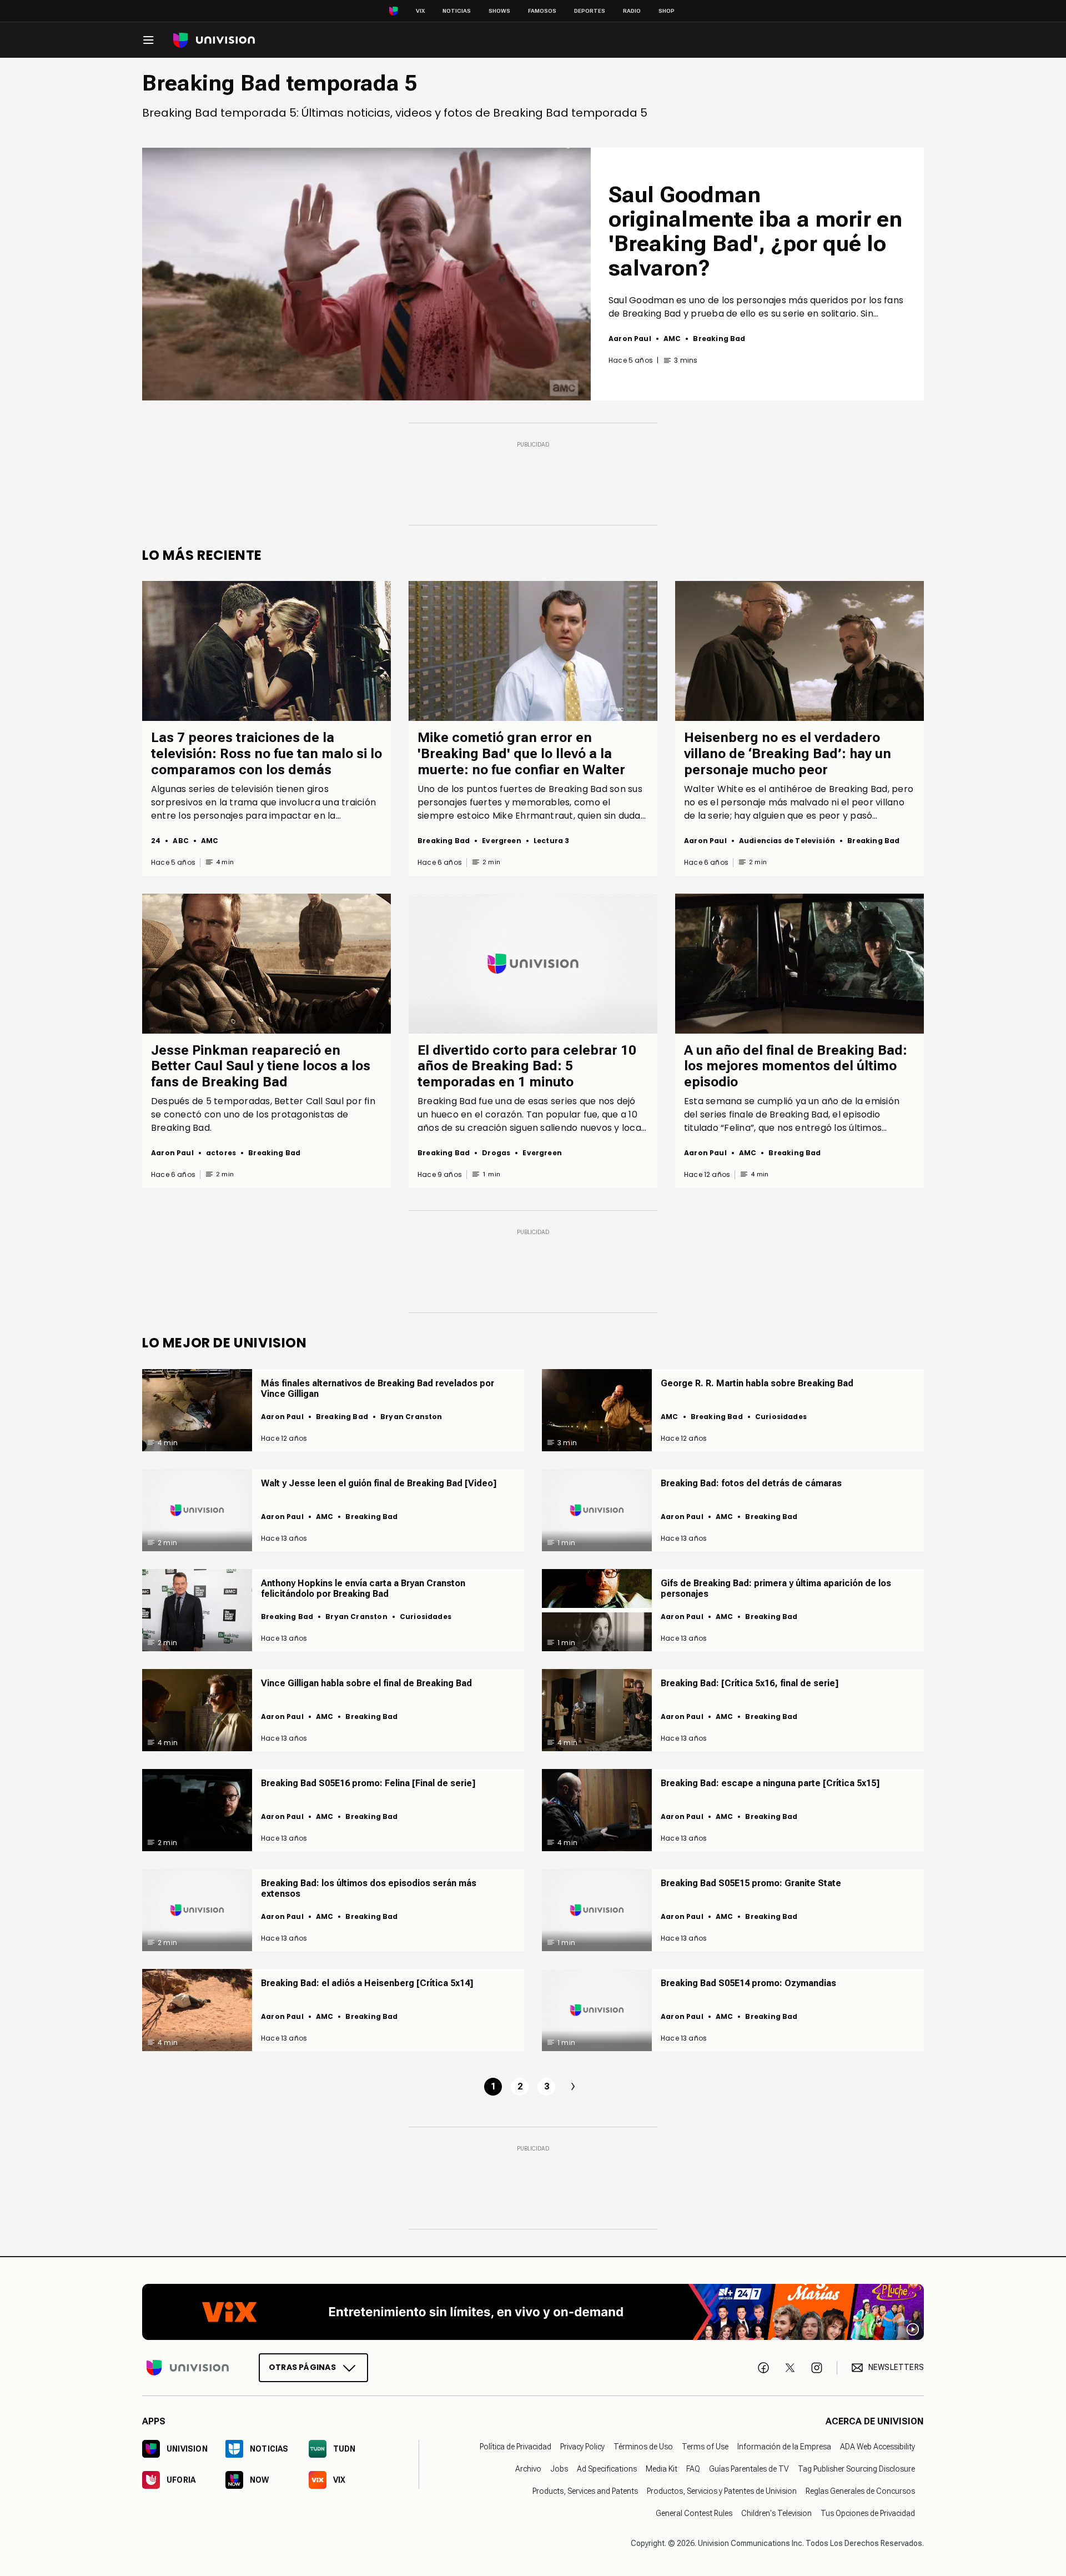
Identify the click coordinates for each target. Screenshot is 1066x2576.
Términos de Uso (643, 2447)
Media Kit (662, 2469)
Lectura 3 (552, 841)
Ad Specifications (607, 2469)
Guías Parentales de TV (749, 2469)
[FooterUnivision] (188, 2367)
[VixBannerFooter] (533, 2312)
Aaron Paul (630, 339)
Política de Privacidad (516, 2447)
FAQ (693, 2469)
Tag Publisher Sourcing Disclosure (856, 2469)
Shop (667, 11)
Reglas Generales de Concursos (860, 2491)
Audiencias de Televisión (787, 841)
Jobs (559, 2469)
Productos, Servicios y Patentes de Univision (722, 2491)
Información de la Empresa (784, 2447)
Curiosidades (781, 1417)
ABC (181, 841)
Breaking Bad (719, 339)
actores (221, 1153)
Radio (632, 11)
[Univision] (214, 40)
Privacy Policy (582, 2447)
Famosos (542, 11)
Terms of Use (705, 2447)
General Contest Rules (694, 2513)
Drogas (496, 1153)
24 (156, 841)
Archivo (528, 2469)
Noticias (457, 11)
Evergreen (502, 841)
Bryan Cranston (411, 1417)
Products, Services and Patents (585, 2491)
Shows (499, 11)
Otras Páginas (302, 2367)
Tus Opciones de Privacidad (868, 2513)
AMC (672, 339)
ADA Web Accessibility (878, 2447)
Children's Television (776, 2513)
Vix (420, 11)
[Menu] (148, 40)
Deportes (590, 11)
